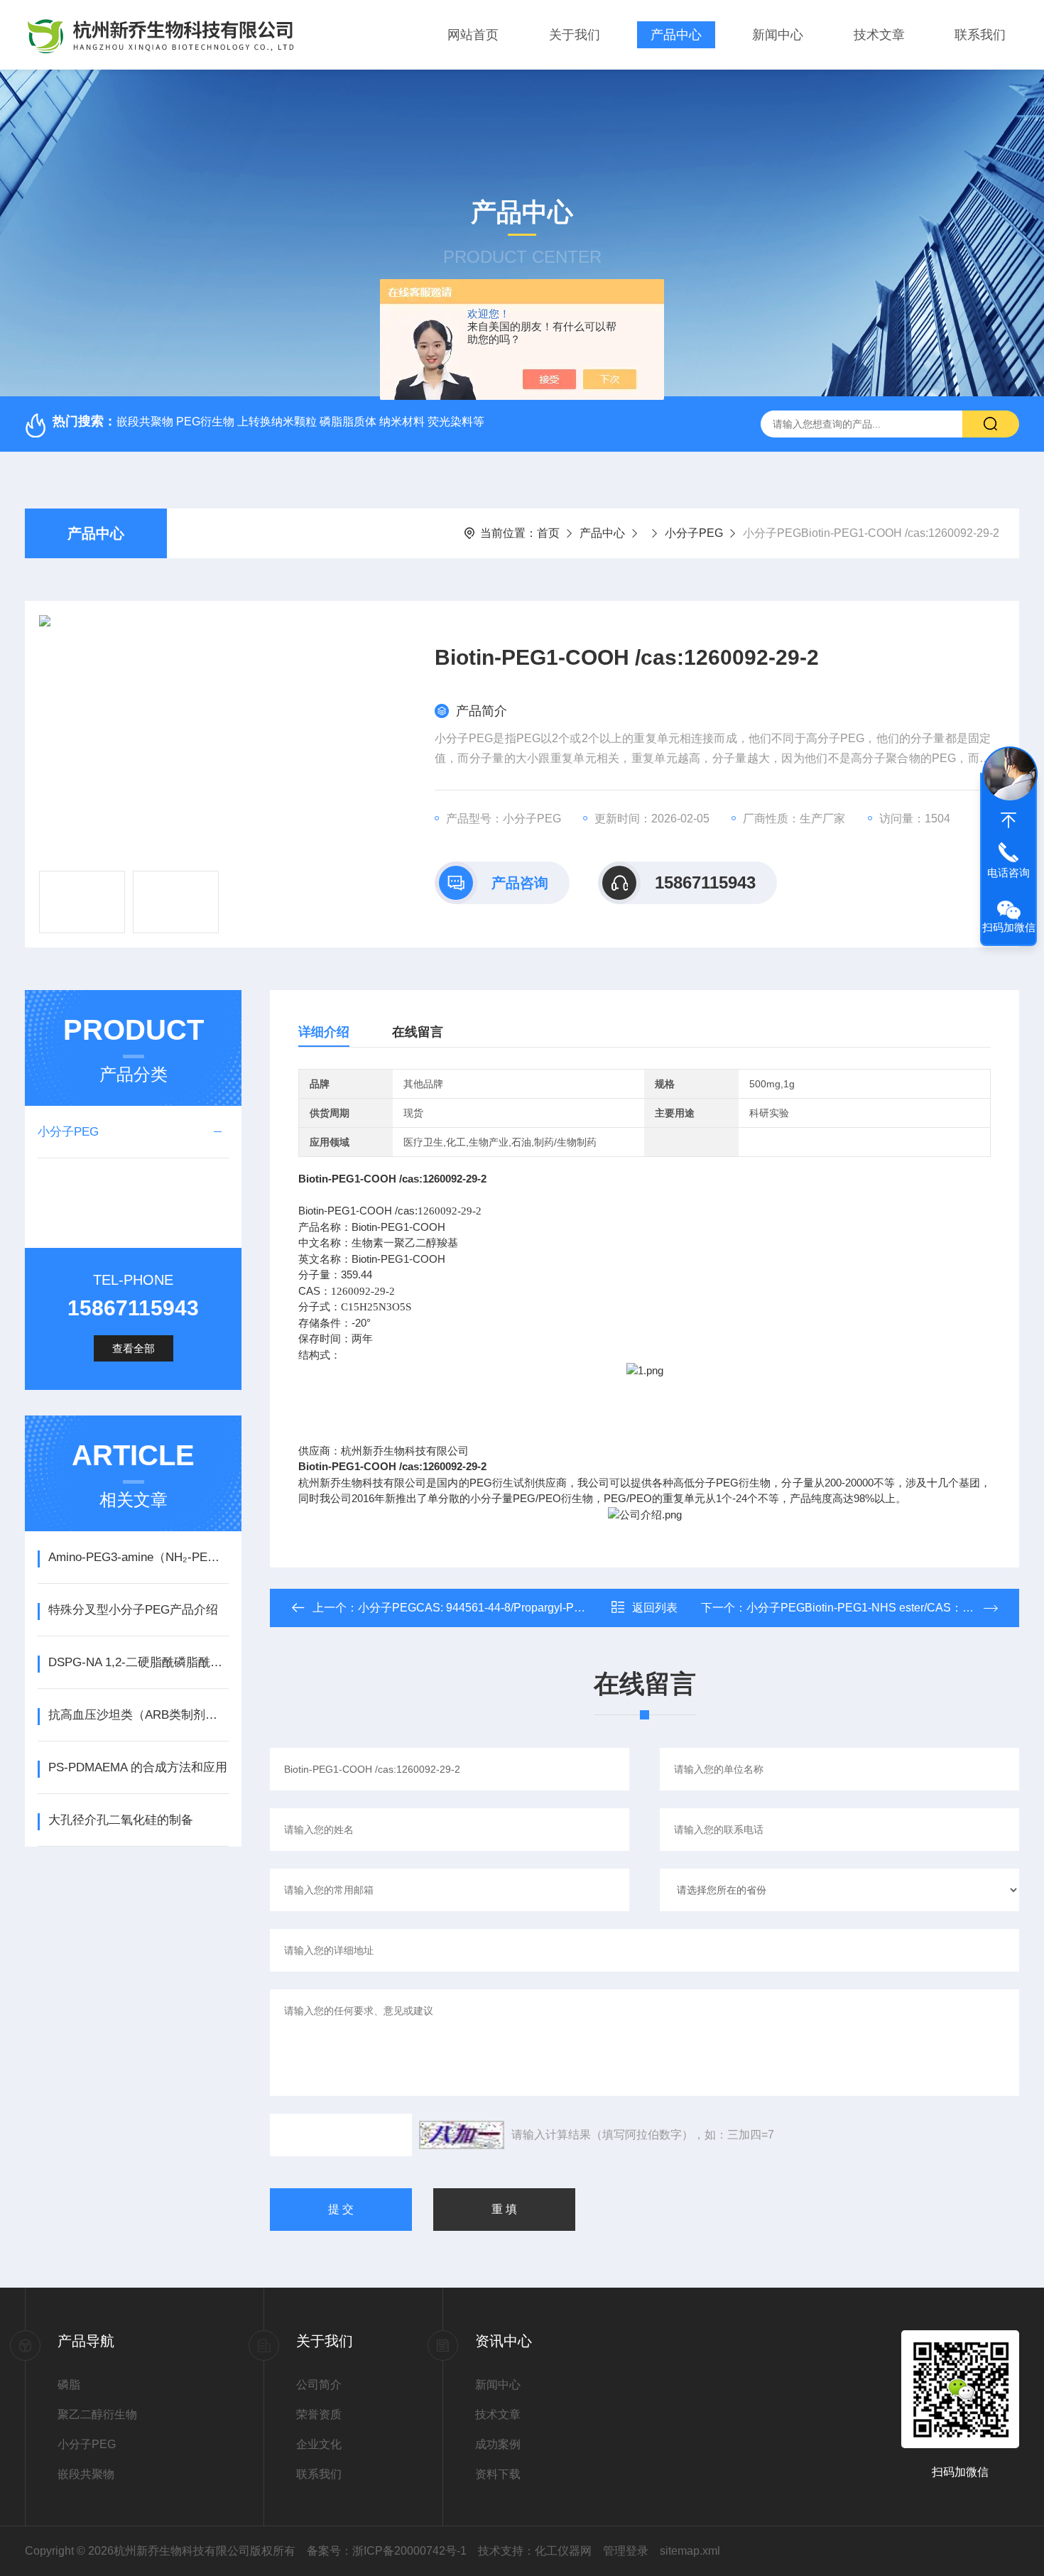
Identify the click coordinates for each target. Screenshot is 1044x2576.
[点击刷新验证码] (462, 2135)
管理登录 (626, 2551)
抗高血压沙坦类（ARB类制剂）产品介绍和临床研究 (138, 1715)
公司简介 (319, 2385)
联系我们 (980, 35)
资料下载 (498, 2474)
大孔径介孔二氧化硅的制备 (121, 1820)
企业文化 (319, 2444)
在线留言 (418, 1032)
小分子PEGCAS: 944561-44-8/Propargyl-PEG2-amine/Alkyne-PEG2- (532, 1608)
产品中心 (676, 35)
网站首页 (473, 35)
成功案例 (498, 2444)
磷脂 (69, 2385)
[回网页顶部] (1008, 820)
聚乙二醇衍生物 (97, 2414)
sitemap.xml (690, 2551)
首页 (548, 533)
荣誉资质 (319, 2414)
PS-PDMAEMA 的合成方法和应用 (138, 1767)
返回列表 (655, 1608)
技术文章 (879, 35)
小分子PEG (694, 533)
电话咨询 (1008, 873)
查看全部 (134, 1348)
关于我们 (575, 35)
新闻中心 (778, 35)
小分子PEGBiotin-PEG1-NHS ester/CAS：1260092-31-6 (890, 1608)
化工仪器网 (563, 2551)
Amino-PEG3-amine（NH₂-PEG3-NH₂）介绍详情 (138, 1557)
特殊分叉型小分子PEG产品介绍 (133, 1610)
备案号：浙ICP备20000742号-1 (387, 2551)
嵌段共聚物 (86, 2474)
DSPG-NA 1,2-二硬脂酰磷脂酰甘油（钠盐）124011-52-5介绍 (138, 1662)
